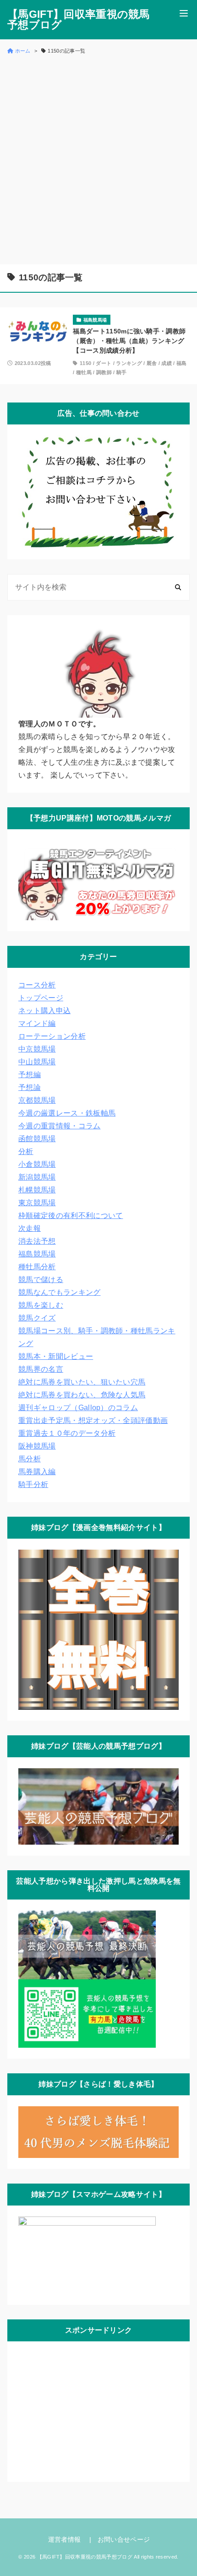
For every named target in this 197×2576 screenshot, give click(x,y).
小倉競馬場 (37, 1164)
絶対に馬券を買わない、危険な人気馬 (82, 1395)
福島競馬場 (37, 1254)
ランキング (129, 363)
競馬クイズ (37, 1318)
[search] (178, 587)
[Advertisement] (98, 159)
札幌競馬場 (37, 1190)
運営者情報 (65, 2539)
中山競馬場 (37, 1062)
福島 (182, 363)
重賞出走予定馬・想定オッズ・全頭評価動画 (93, 1420)
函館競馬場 (37, 1139)
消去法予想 (37, 1241)
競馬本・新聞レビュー (56, 1356)
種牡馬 (84, 372)
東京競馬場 (37, 1203)
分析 (26, 1151)
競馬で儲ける (41, 1280)
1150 (85, 363)
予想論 (30, 1087)
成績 (167, 363)
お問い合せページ (124, 2539)
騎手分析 (33, 1484)
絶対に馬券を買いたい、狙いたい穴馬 (82, 1382)
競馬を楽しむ (41, 1305)
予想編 (30, 1075)
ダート (104, 363)
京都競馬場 (37, 1100)
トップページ (41, 998)
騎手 (122, 372)
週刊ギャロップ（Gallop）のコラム (78, 1408)
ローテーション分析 (52, 1036)
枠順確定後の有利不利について (71, 1216)
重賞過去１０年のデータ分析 (67, 1433)
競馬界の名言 (41, 1369)
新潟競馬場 (37, 1177)
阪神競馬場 (37, 1446)
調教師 (104, 372)
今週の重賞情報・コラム (60, 1126)
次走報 (30, 1228)
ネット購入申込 (44, 1011)
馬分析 (30, 1459)
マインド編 (37, 1023)
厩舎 (152, 363)
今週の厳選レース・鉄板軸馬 (67, 1113)
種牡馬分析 (37, 1267)
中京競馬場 (37, 1049)
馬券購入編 (37, 1472)
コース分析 (37, 985)
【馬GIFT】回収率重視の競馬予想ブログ (79, 20)
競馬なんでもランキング (60, 1292)
